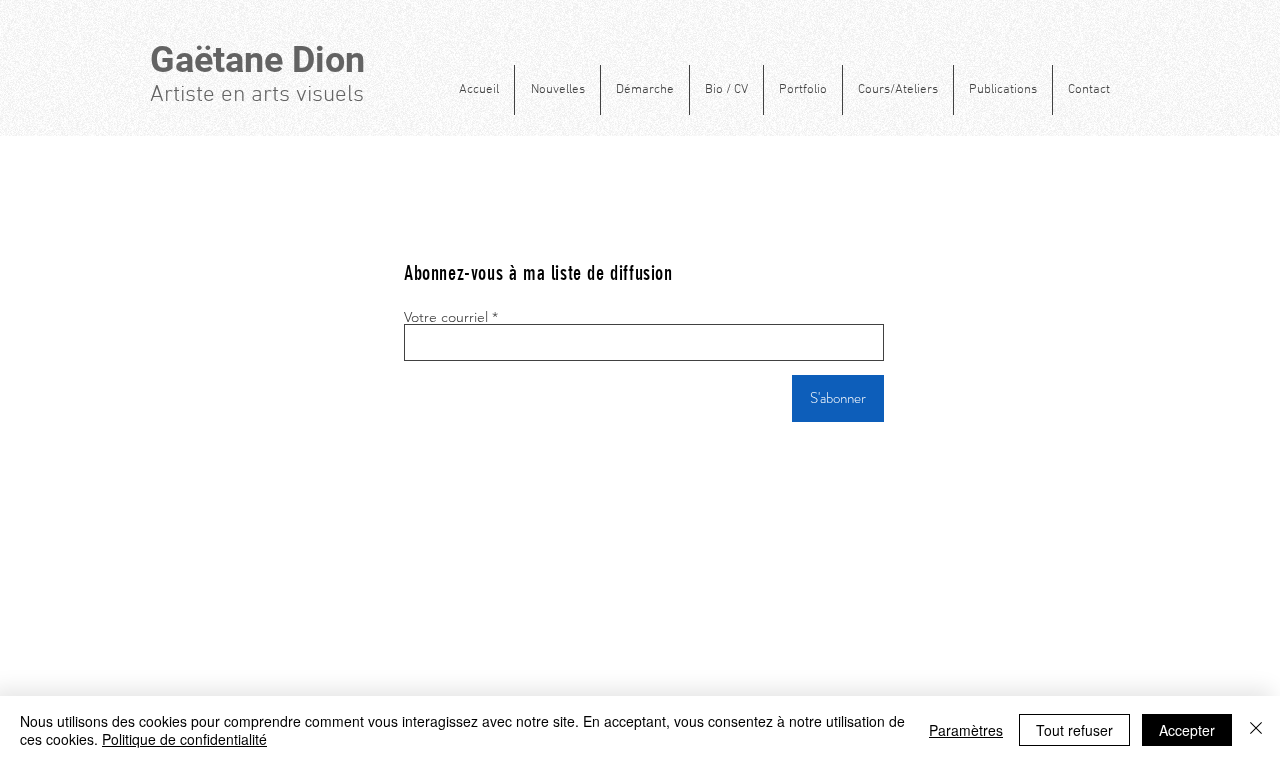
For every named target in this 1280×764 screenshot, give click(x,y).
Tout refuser (1074, 730)
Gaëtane (221, 60)
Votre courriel (446, 317)
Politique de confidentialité (184, 739)
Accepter (1187, 730)
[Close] (1256, 730)
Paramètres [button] (966, 730)
